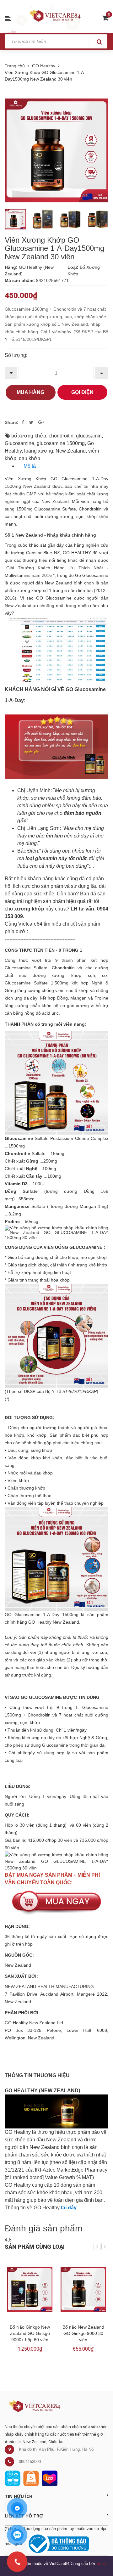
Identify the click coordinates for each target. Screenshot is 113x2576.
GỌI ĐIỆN (82, 392)
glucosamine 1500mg (61, 443)
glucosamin (89, 436)
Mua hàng (30, 392)
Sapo (101, 2564)
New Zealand (71, 451)
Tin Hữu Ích (19, 2496)
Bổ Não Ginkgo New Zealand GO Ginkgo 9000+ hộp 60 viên (30, 2333)
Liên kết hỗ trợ (24, 2516)
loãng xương (39, 451)
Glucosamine (19, 443)
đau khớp (30, 458)
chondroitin (61, 436)
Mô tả (30, 466)
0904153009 (30, 2462)
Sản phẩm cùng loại (35, 2247)
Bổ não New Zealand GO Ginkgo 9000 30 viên (83, 2333)
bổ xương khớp (29, 436)
